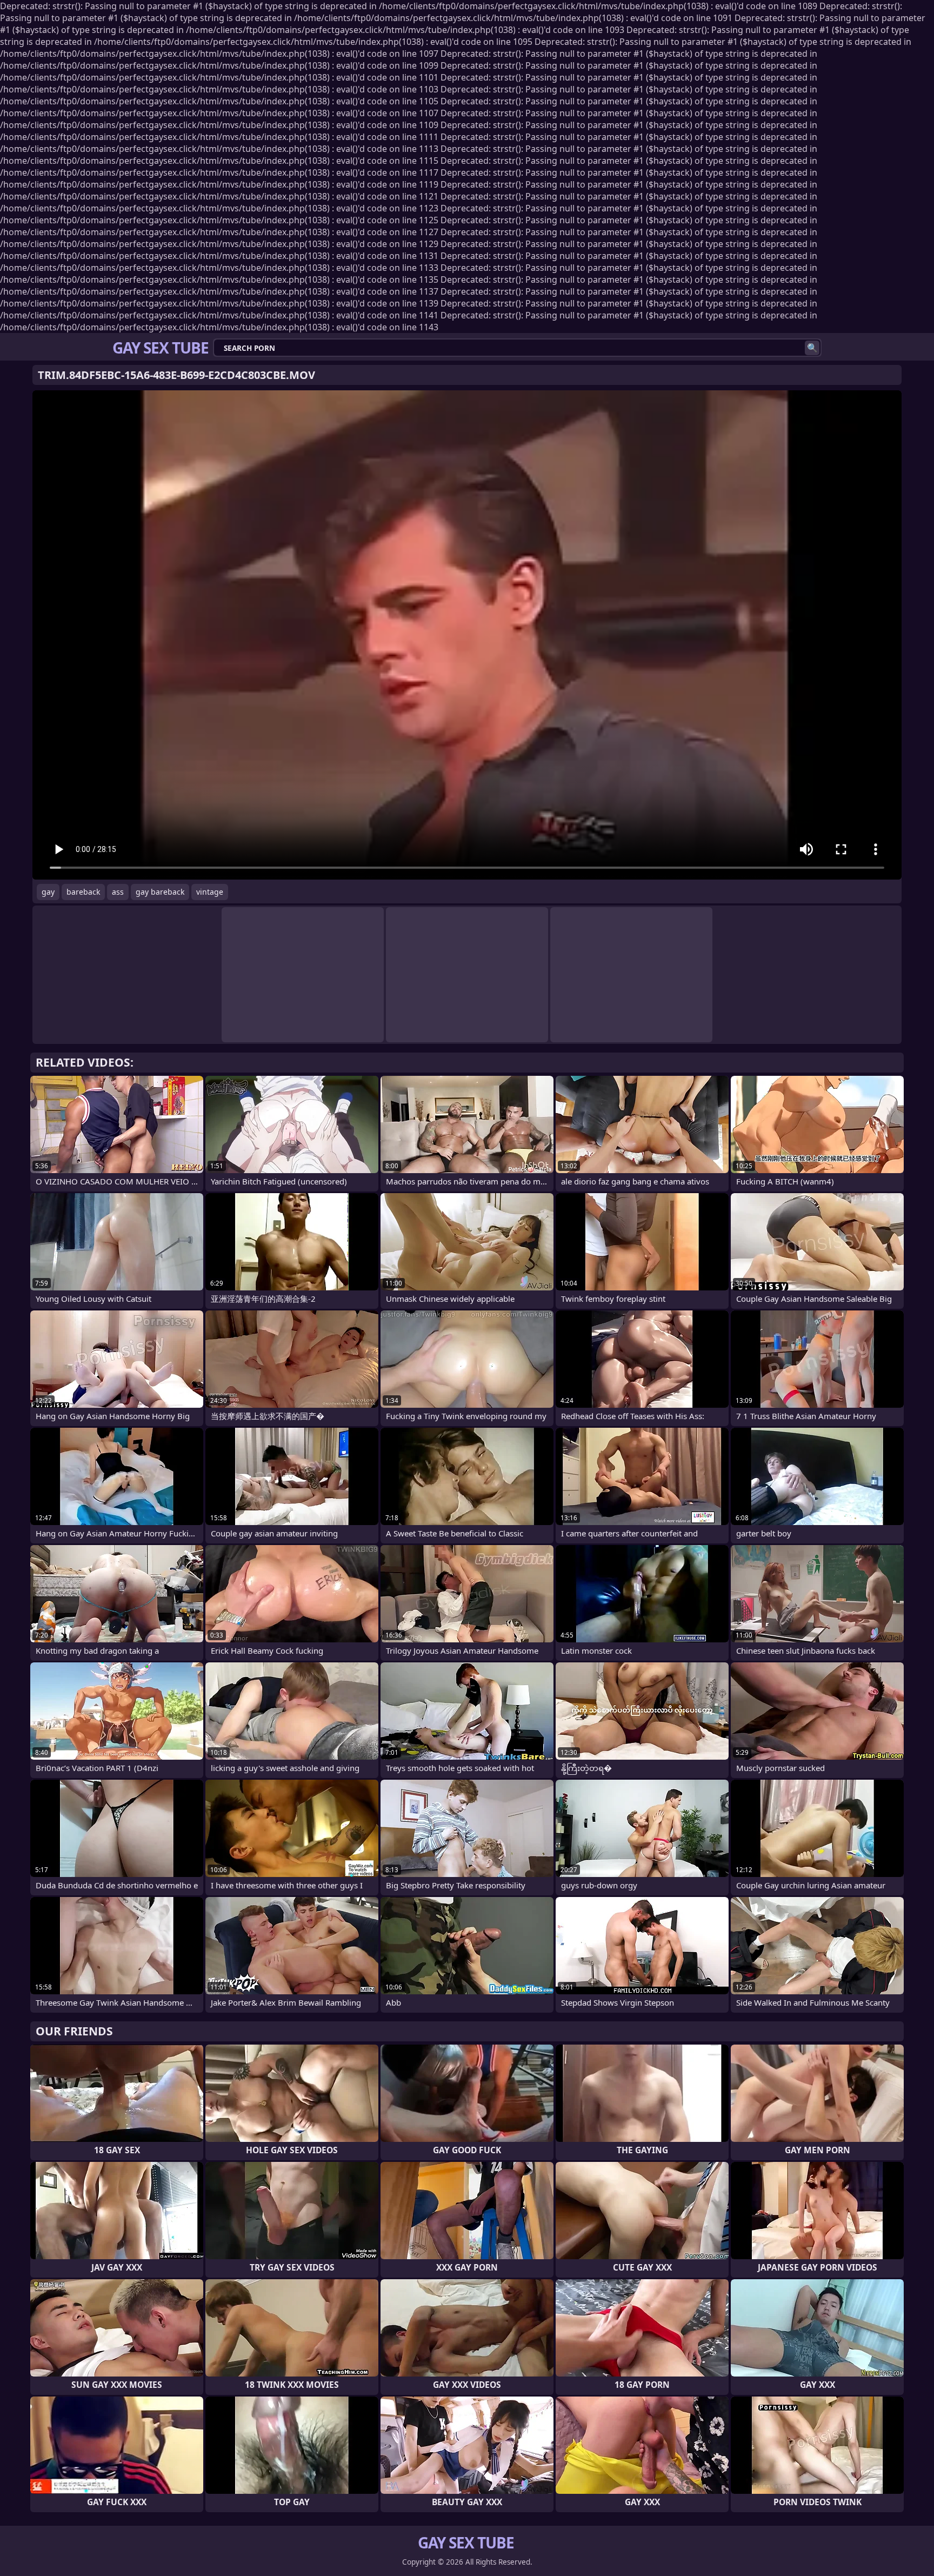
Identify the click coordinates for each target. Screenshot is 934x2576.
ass (118, 892)
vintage (210, 892)
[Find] (812, 348)
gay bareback (160, 892)
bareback (83, 892)
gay (48, 892)
